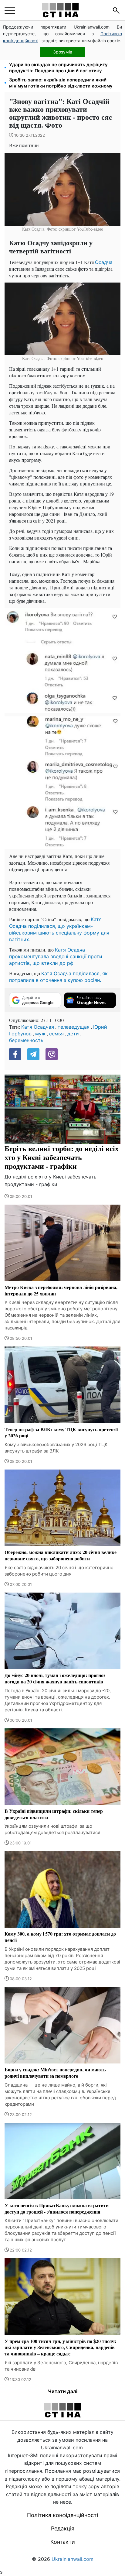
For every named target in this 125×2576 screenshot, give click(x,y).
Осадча (104, 262)
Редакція (63, 2528)
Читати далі (63, 2391)
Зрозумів (63, 52)
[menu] (10, 10)
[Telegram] (33, 1054)
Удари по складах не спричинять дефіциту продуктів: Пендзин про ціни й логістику (58, 68)
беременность (26, 1040)
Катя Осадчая (38, 1027)
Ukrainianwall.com (73, 2559)
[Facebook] (15, 1054)
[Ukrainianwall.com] (60, 10)
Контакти (63, 2542)
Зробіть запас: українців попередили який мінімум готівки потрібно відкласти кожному (61, 83)
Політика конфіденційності (62, 2515)
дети (73, 1034)
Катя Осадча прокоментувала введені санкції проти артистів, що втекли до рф (56, 956)
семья (56, 1034)
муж (40, 1034)
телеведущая (74, 1027)
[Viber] (52, 1054)
